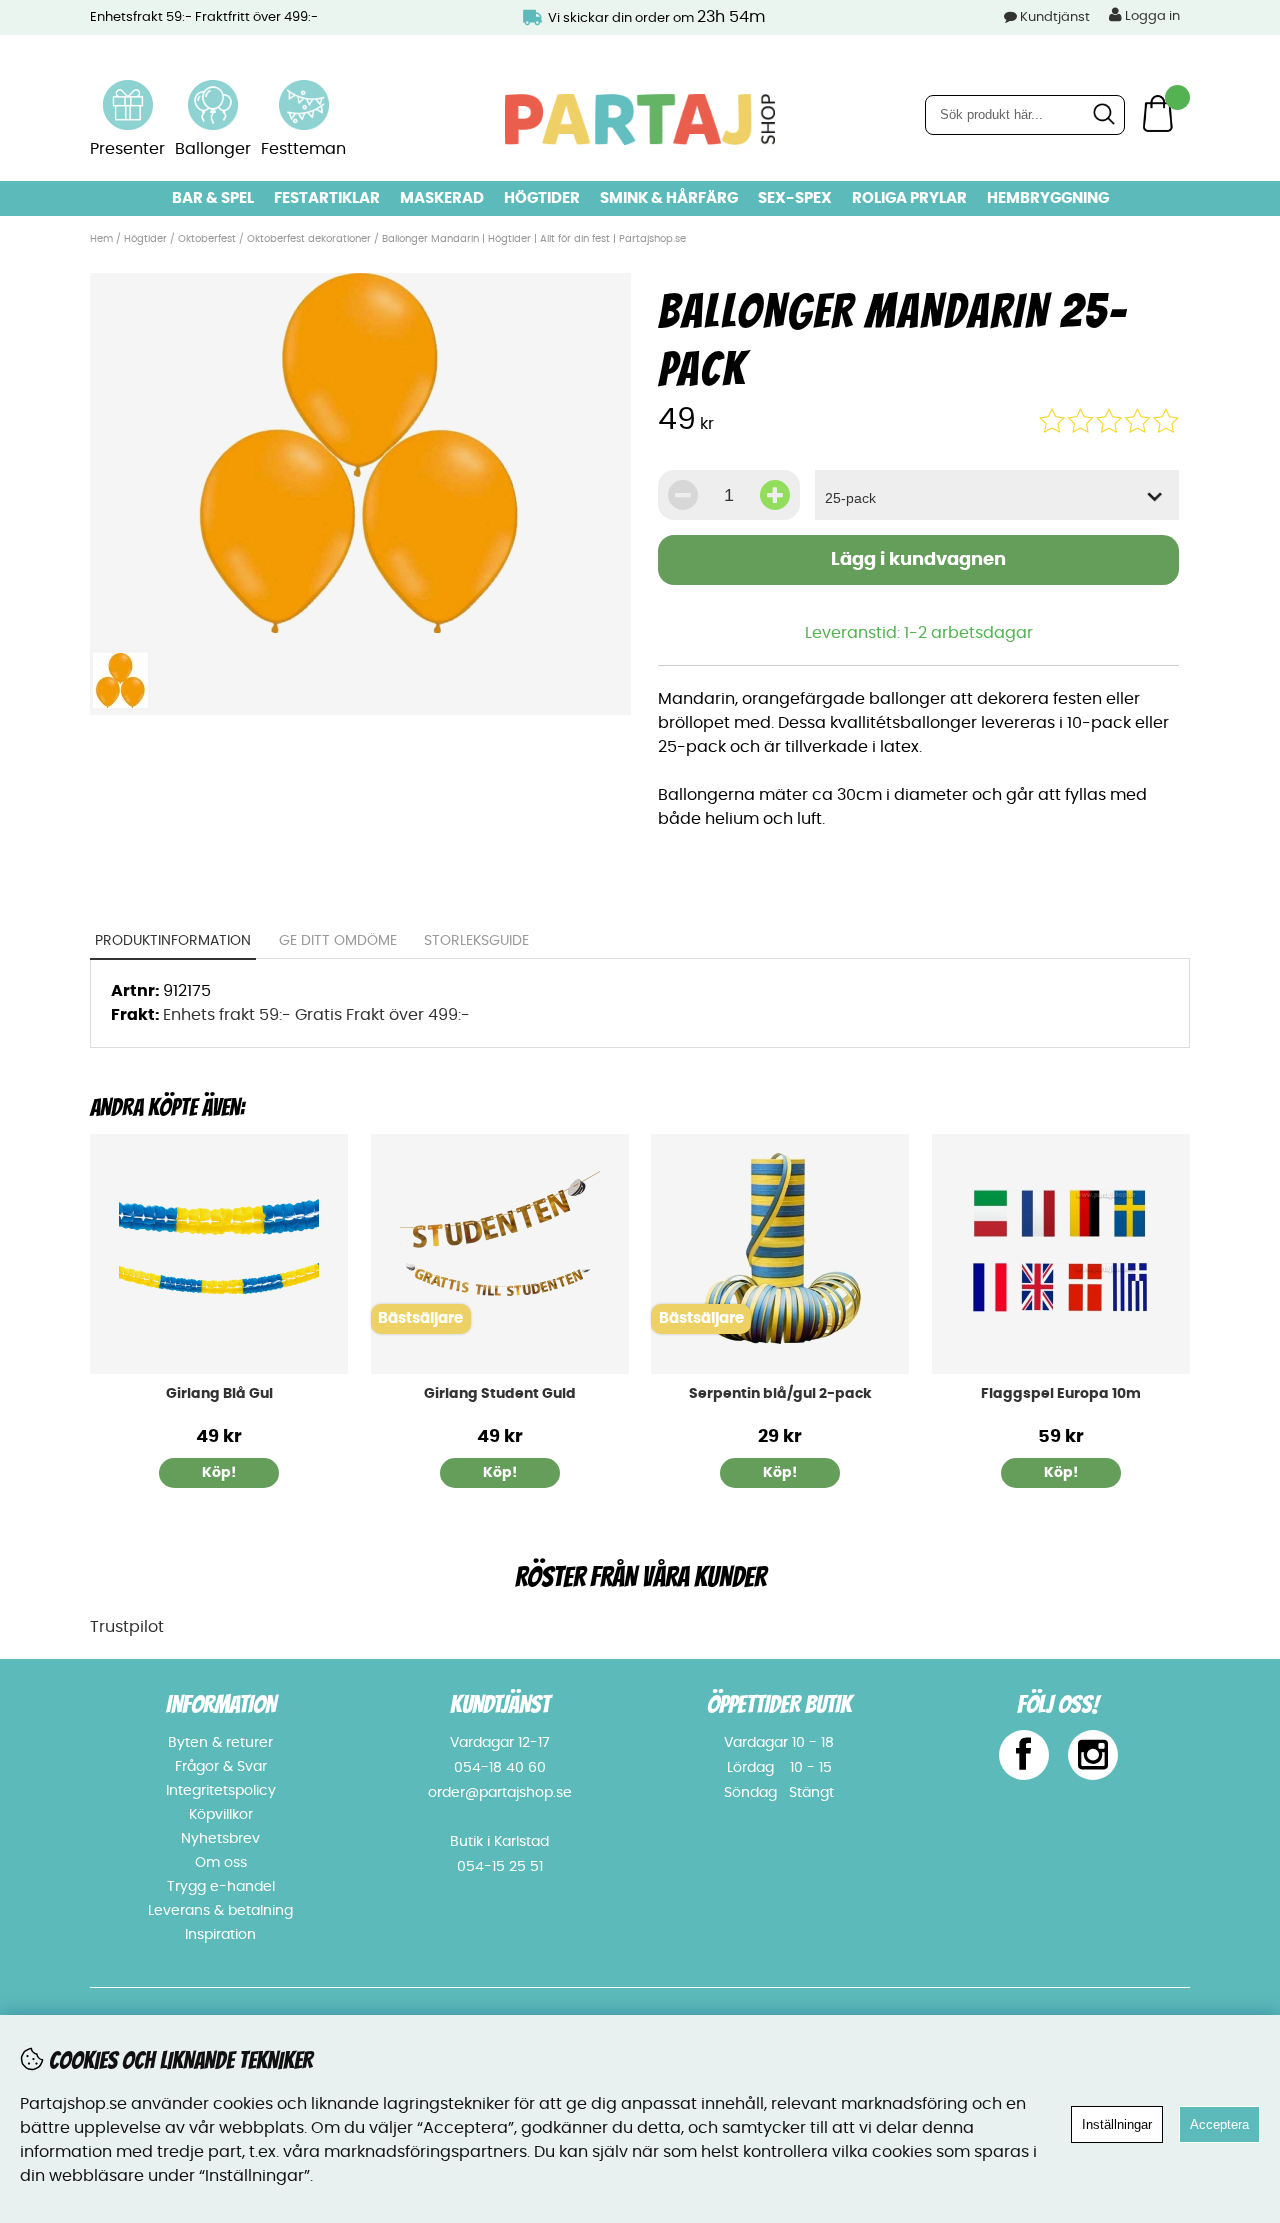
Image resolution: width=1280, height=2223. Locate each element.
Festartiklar (327, 198)
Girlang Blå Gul (219, 1394)
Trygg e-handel (221, 1887)
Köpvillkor (221, 1815)
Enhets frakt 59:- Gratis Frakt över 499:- (316, 1015)
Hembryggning (1048, 198)
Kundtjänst (1055, 17)
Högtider (542, 198)
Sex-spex (795, 198)
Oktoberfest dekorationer (309, 239)
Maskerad (442, 198)
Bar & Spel (213, 198)
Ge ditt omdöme (338, 941)
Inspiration (220, 1935)
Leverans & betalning (220, 1911)
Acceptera (1219, 2124)
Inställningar (1117, 2124)
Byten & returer (220, 1743)
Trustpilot (127, 1627)
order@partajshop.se (500, 1793)
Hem (101, 239)
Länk (128, 92)
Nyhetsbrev (220, 1839)
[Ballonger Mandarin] (360, 628)
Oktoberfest (207, 239)
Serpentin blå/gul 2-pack (780, 1394)
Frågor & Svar (221, 1767)
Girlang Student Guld (500, 1394)
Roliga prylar (909, 198)
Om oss (221, 1863)
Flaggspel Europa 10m (1061, 1394)
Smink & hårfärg (669, 198)
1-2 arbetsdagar (968, 633)
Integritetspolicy (221, 1791)
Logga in (1151, 16)
